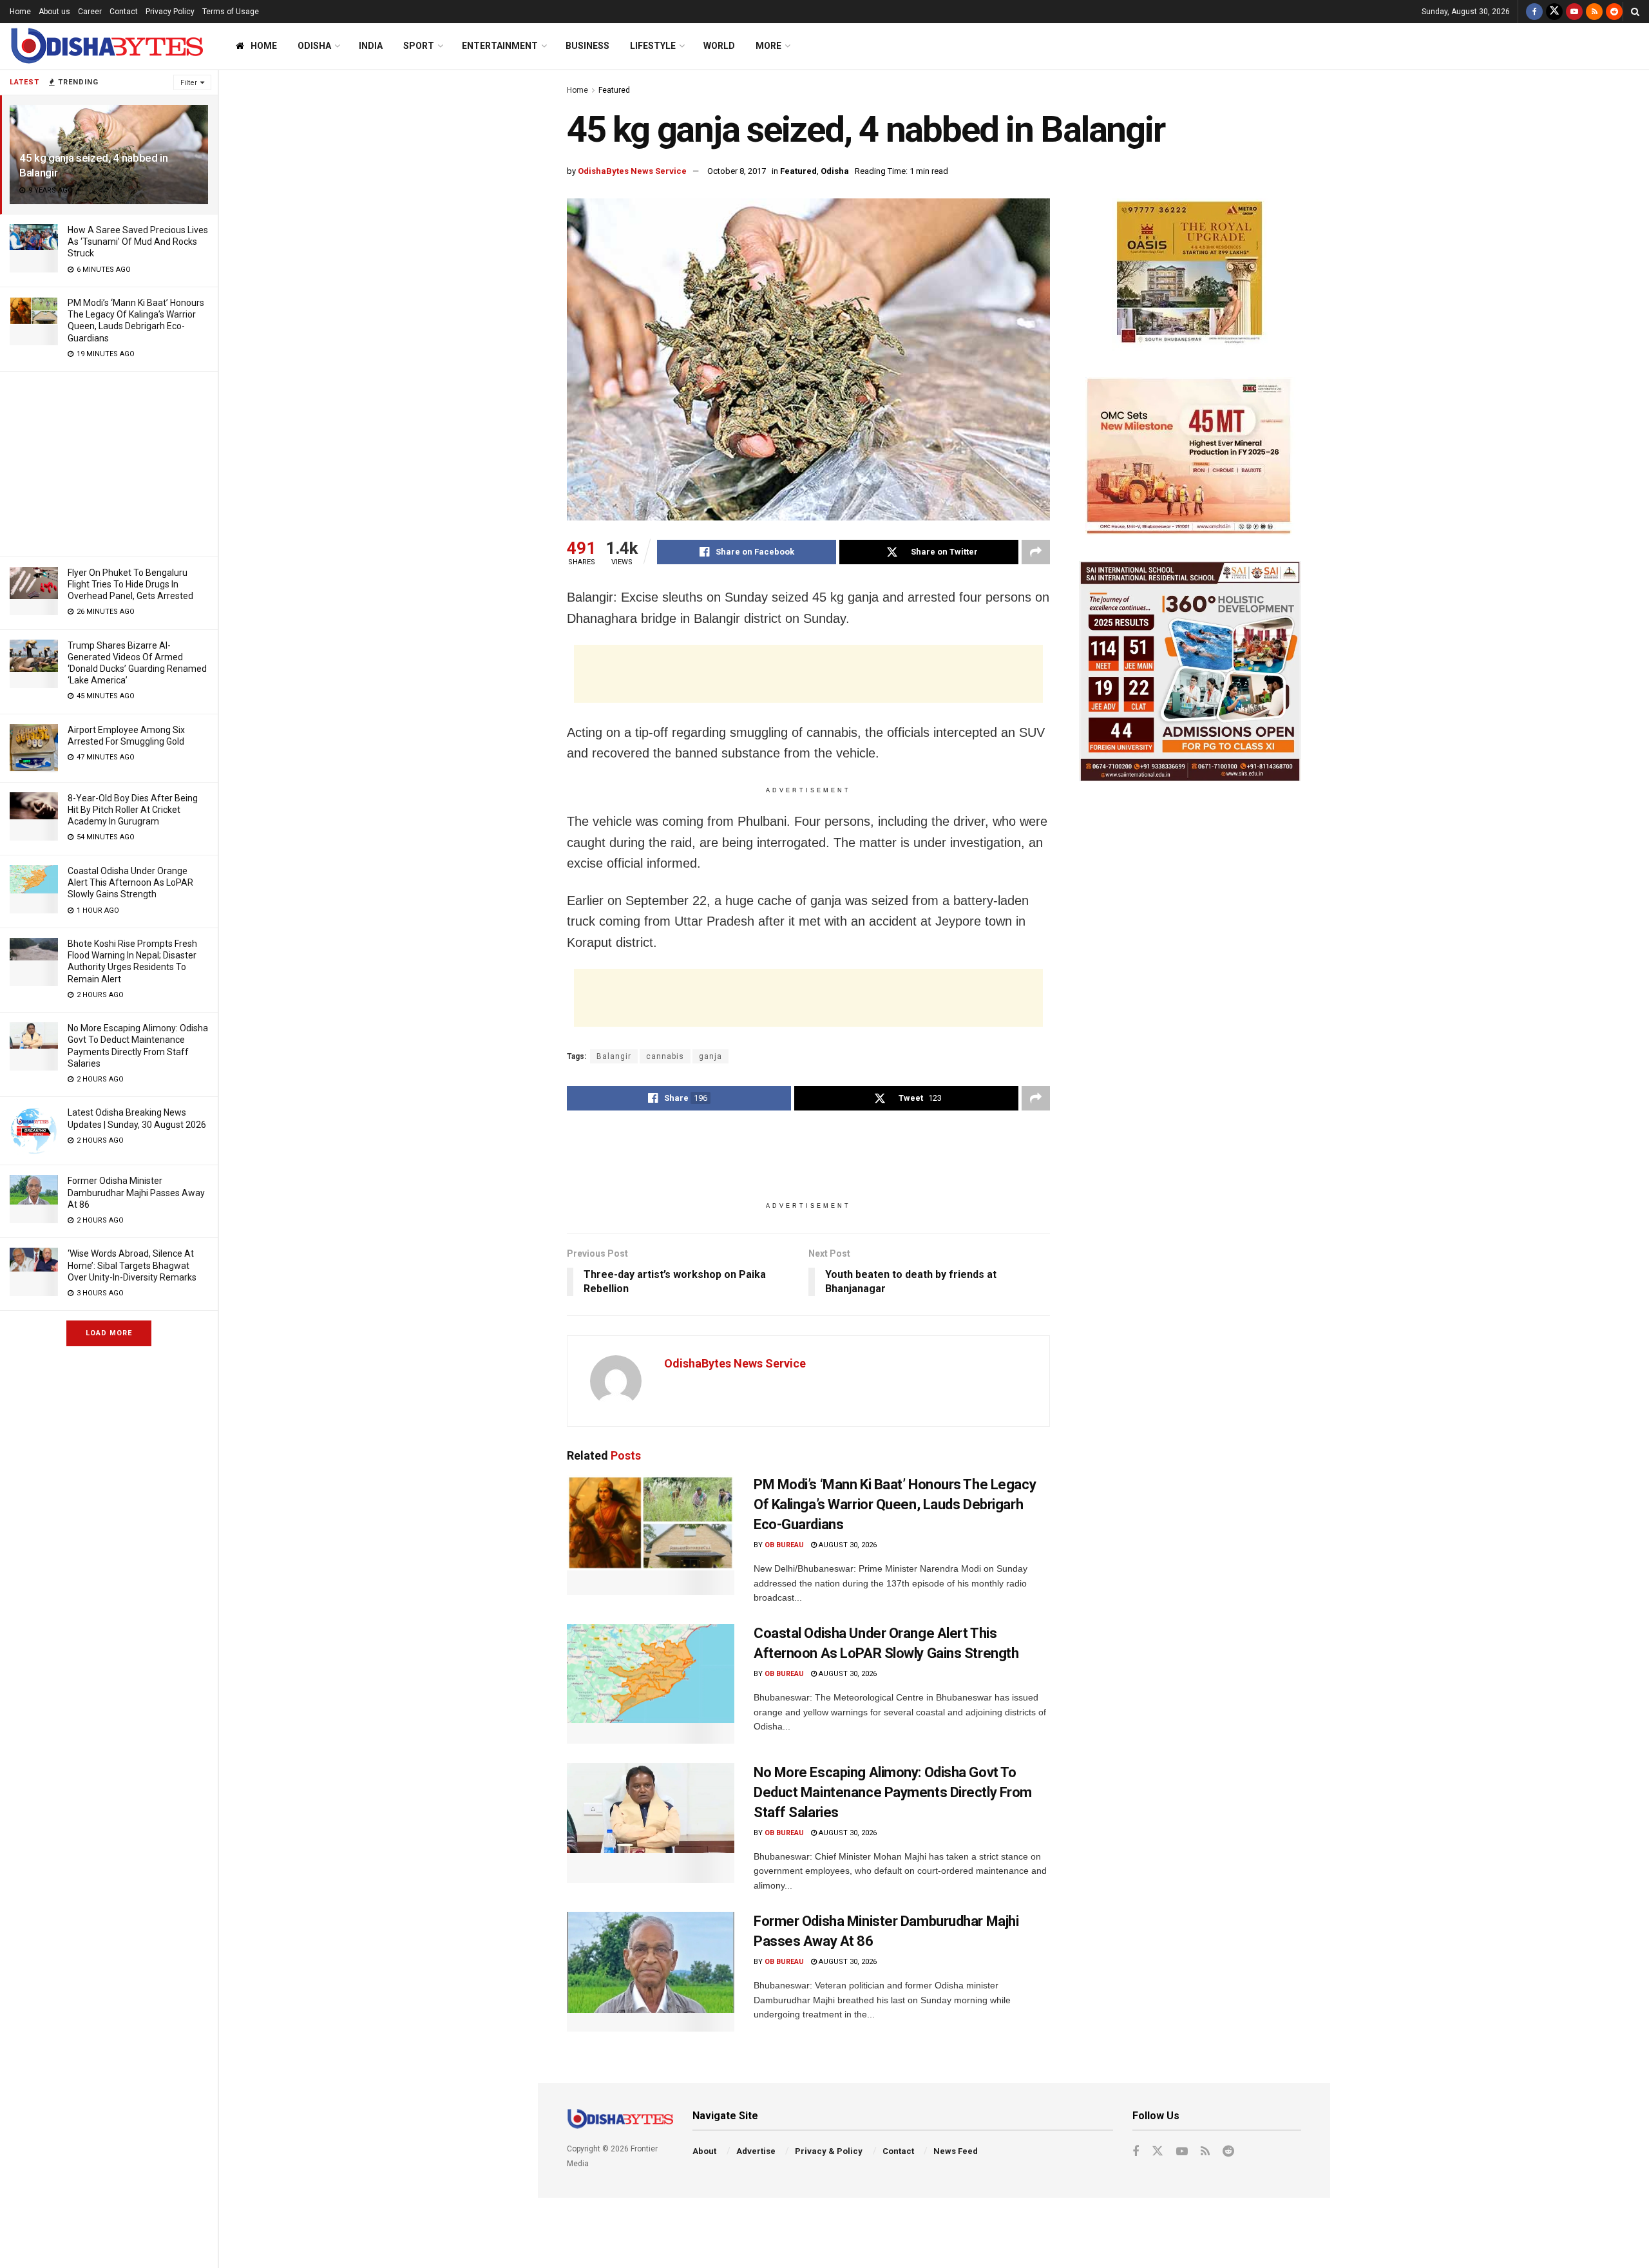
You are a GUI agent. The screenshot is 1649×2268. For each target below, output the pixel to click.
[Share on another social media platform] (1036, 552)
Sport (419, 46)
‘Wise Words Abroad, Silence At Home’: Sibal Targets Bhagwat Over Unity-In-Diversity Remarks (132, 1265)
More (768, 46)
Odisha (314, 46)
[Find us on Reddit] (1614, 12)
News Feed (956, 2151)
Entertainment (500, 46)
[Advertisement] (109, 462)
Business (587, 46)
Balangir (614, 1056)
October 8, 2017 (737, 171)
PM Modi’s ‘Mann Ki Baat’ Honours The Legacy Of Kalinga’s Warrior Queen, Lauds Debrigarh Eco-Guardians (895, 1504)
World (719, 46)
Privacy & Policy (829, 2151)
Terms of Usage (231, 12)
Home (20, 12)
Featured (614, 90)
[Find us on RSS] (1594, 12)
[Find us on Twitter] (1554, 12)
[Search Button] (1635, 12)
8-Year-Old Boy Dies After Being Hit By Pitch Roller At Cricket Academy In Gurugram (133, 810)
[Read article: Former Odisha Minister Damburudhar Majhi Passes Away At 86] (651, 1972)
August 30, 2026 (847, 1545)
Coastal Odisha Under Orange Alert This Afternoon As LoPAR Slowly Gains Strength (130, 882)
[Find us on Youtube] (1574, 12)
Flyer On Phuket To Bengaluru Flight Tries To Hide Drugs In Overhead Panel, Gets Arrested (130, 584)
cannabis (665, 1056)
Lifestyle (653, 46)
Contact (124, 12)
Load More (109, 1333)
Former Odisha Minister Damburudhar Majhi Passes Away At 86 (136, 1192)
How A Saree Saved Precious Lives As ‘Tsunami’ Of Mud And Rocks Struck (138, 242)
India (371, 46)
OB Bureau (784, 1545)
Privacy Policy (170, 12)
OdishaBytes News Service (632, 171)
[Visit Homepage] (106, 46)
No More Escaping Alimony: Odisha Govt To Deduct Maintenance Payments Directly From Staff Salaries (893, 1792)
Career (90, 12)
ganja (710, 1056)
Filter (189, 83)
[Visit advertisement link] (1190, 275)
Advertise (756, 2151)
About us (54, 12)
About (704, 2151)
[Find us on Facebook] (1534, 12)
